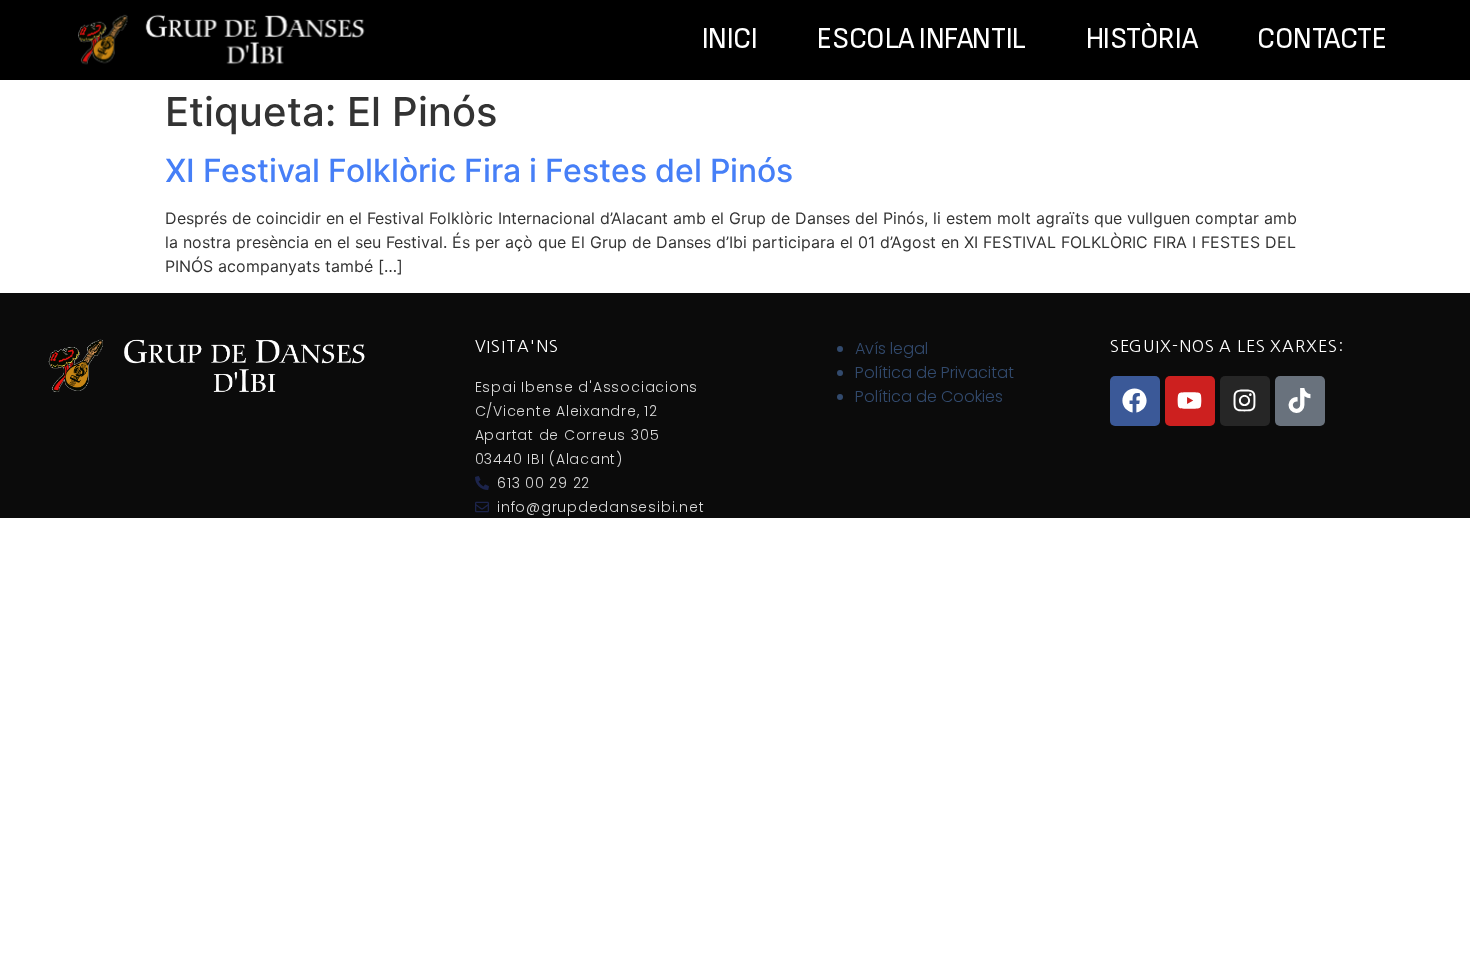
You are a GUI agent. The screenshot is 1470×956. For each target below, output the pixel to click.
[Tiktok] (1300, 401)
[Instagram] (1245, 401)
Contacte (1321, 40)
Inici (730, 40)
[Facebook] (1135, 401)
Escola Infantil (921, 40)
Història (1141, 40)
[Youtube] (1190, 401)
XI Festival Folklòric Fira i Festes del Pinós (479, 170)
